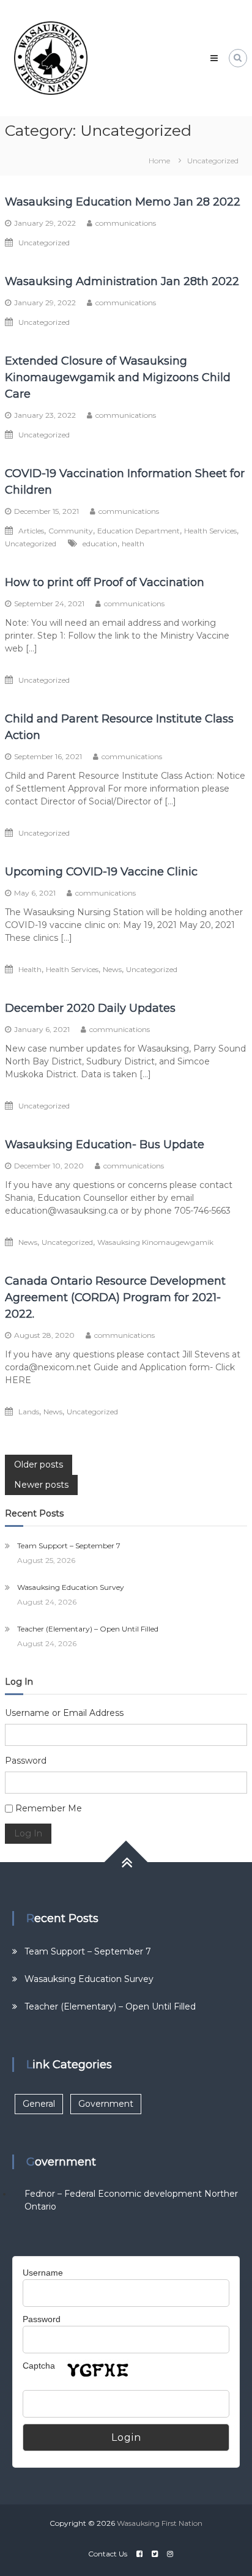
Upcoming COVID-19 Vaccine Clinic (101, 872)
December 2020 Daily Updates (90, 1008)
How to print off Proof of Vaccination (105, 582)
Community (71, 531)
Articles (31, 531)
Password (26, 1761)
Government (106, 2104)
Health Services (210, 531)
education (100, 544)
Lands (29, 1412)
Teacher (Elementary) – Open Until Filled (88, 1629)
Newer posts (41, 1485)
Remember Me (49, 1808)
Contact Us (108, 2554)
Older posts (39, 1464)
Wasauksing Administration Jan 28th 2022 (122, 281)
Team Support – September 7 (69, 1546)
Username (43, 2273)
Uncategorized (44, 243)
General (39, 2104)
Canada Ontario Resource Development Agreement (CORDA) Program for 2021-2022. (115, 1297)
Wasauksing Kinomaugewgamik (155, 1242)
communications (126, 223)
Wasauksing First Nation (160, 2523)
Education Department (139, 531)
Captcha (39, 2366)
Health (30, 969)
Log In (28, 1833)
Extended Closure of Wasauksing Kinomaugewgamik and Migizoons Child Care (118, 377)
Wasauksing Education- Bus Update (105, 1145)
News (112, 969)
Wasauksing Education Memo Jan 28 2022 (123, 202)
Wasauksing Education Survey (71, 1587)
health (133, 544)
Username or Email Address (64, 1713)
